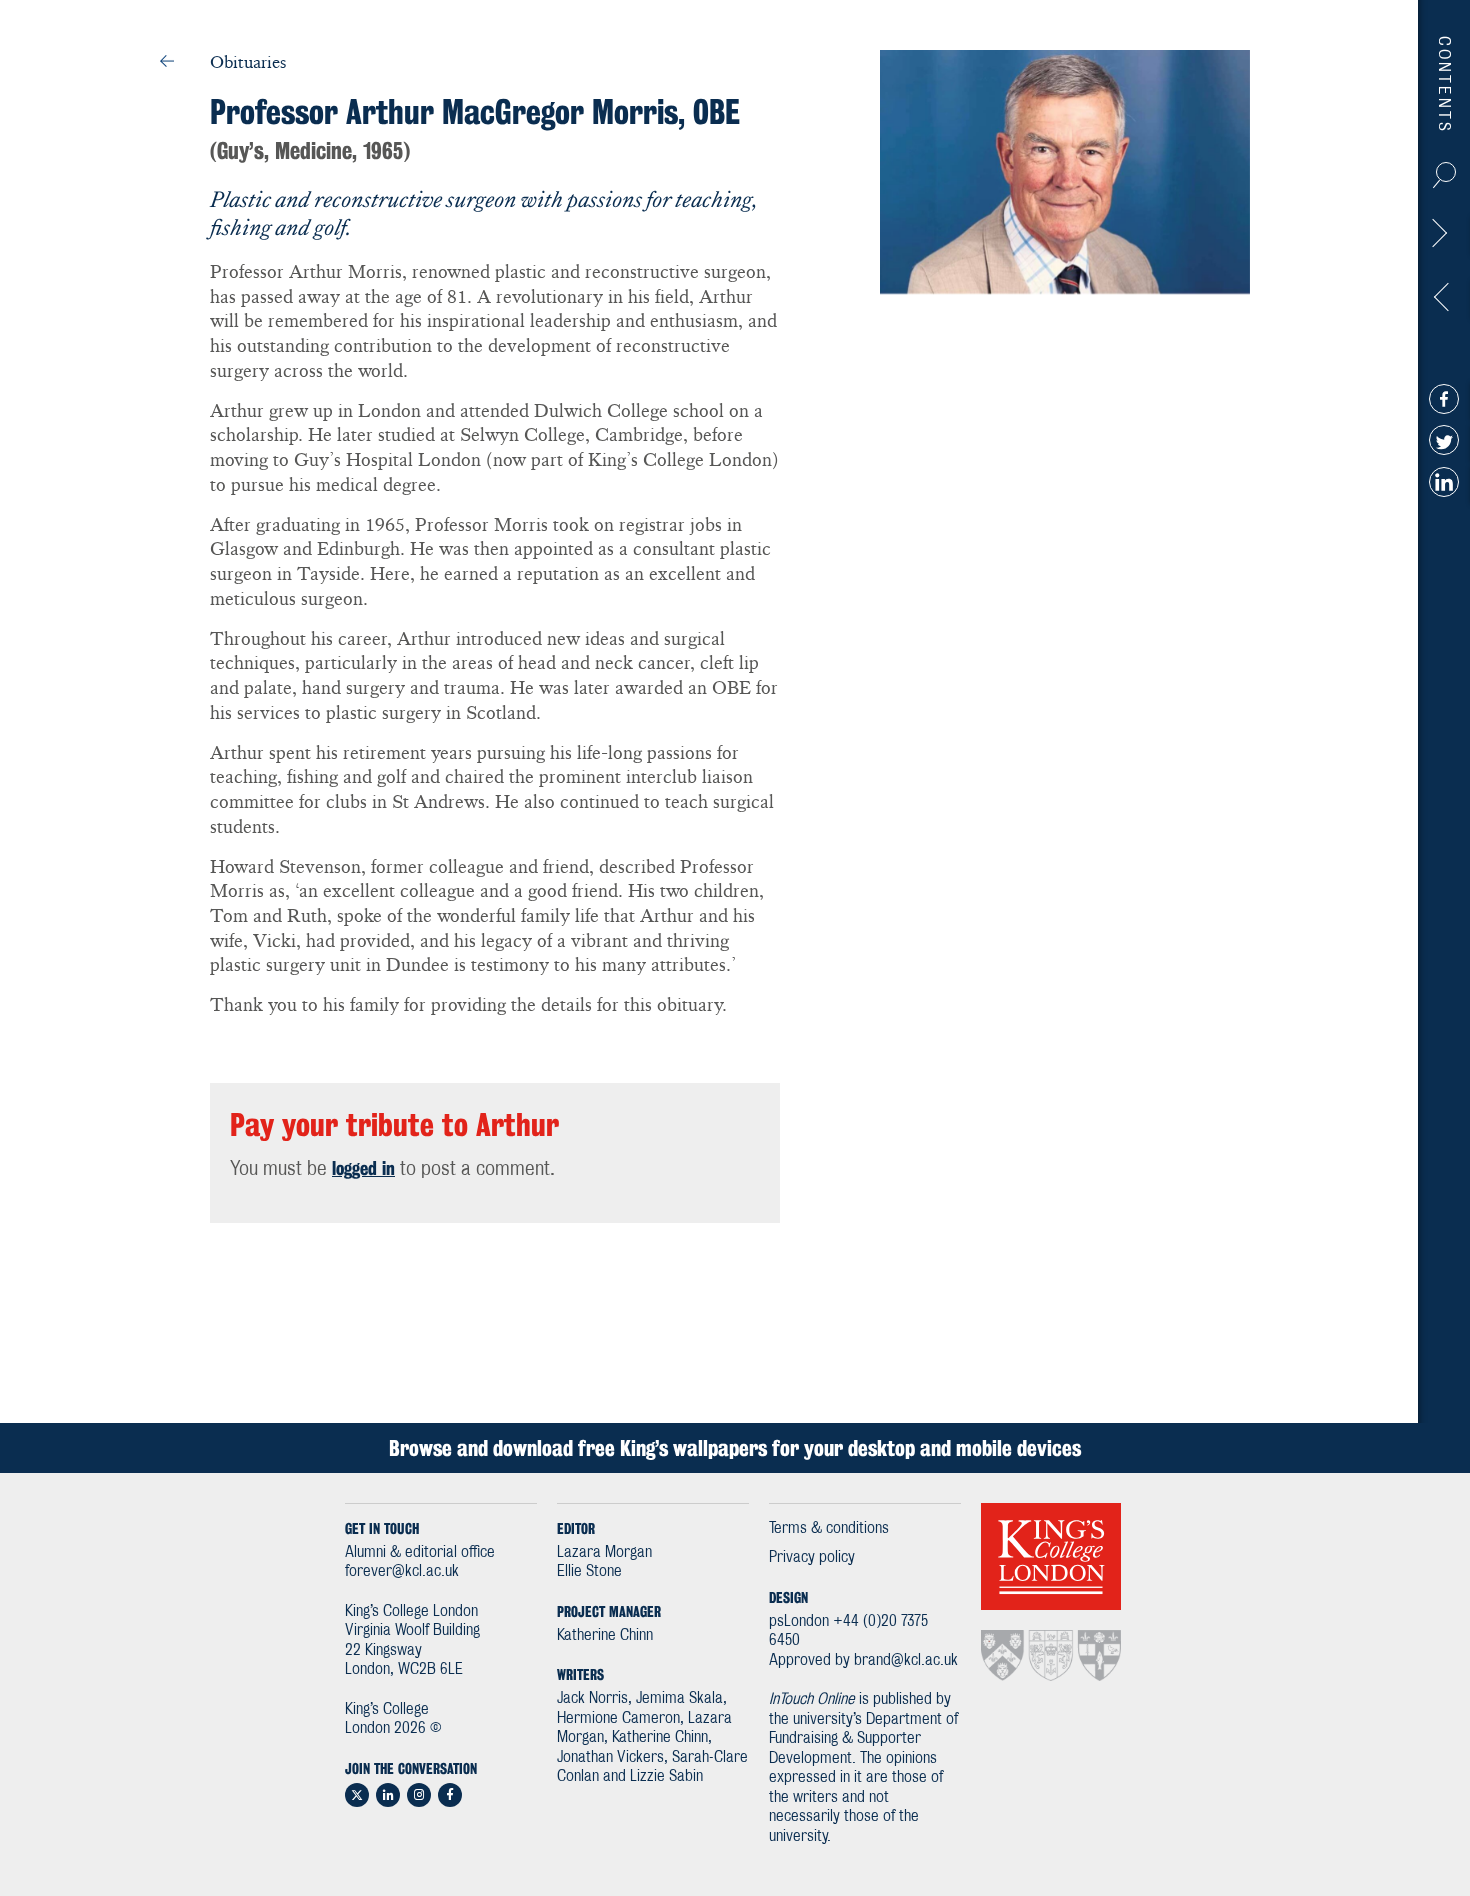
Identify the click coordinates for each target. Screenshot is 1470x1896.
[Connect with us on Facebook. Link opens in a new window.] (450, 1795)
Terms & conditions (829, 1528)
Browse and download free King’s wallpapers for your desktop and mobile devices (735, 1448)
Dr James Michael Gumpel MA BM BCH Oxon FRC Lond (1443, 238)
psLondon (799, 1621)
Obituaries (248, 62)
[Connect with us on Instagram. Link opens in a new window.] (419, 1795)
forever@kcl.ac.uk (402, 1571)
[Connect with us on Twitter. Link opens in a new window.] (357, 1795)
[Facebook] (1444, 398)
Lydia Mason (1443, 302)
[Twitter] (1444, 440)
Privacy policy (812, 1557)
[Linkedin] (1444, 481)
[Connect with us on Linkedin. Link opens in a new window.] (388, 1795)
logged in (363, 1168)
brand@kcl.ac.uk (906, 1660)
